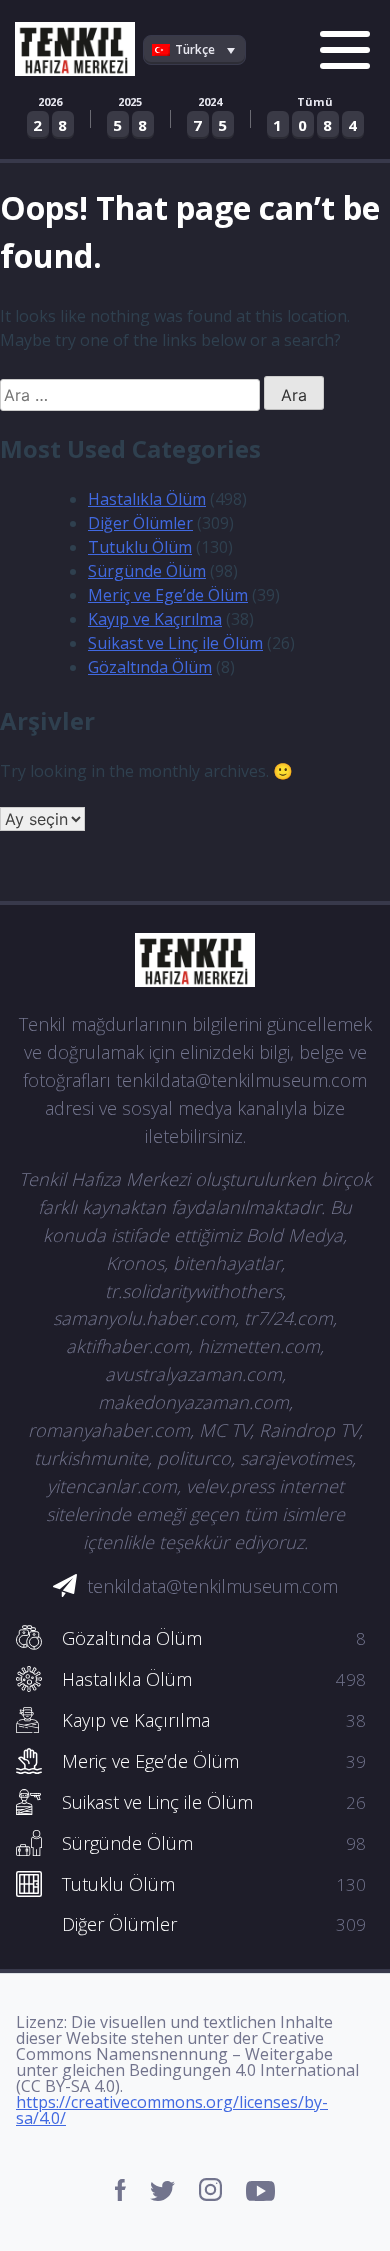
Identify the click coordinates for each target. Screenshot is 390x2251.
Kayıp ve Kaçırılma (155, 619)
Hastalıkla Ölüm (147, 499)
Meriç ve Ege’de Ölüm (168, 595)
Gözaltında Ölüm (150, 667)
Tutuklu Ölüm (140, 547)
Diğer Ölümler (140, 523)
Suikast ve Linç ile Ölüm (175, 643)
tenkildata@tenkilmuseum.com (212, 1586)
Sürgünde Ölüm (147, 571)
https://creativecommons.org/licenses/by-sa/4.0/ (172, 2110)
